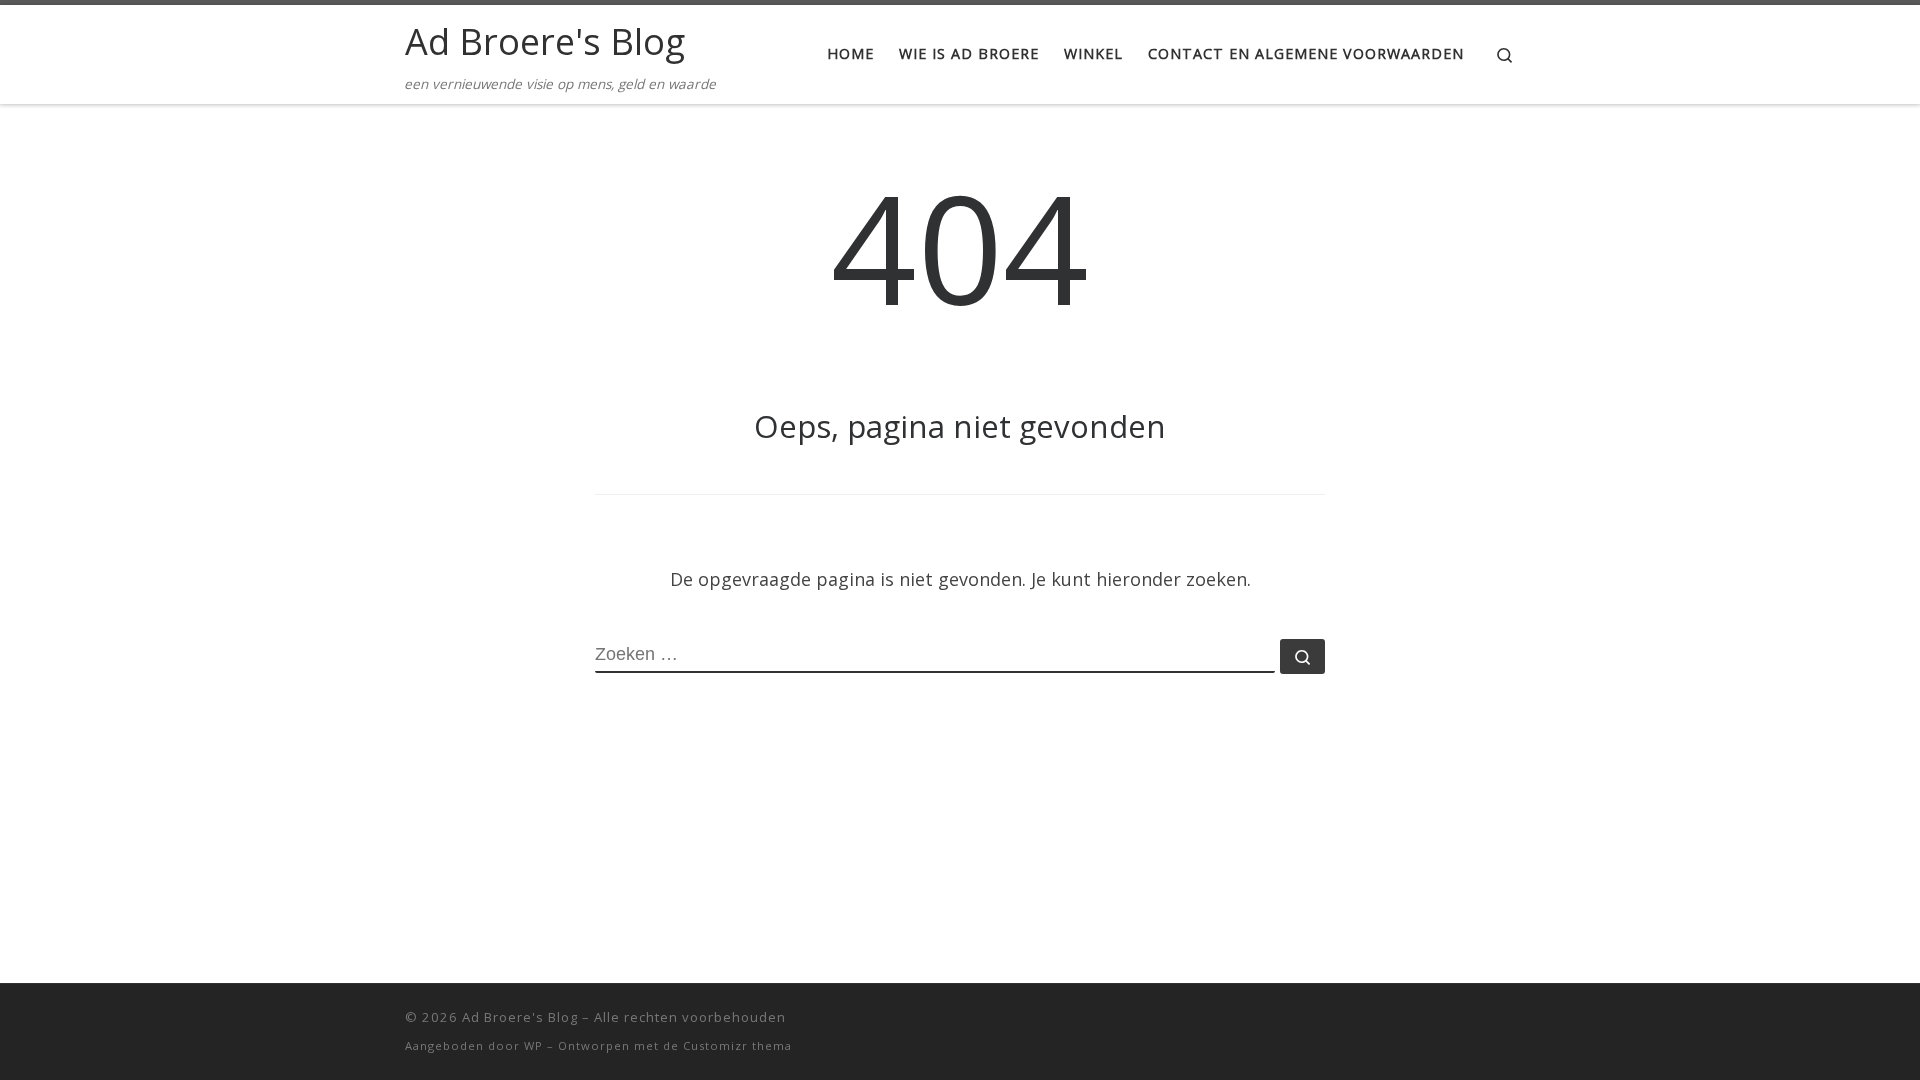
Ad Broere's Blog (520, 1017)
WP (533, 1045)
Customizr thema (737, 1045)
